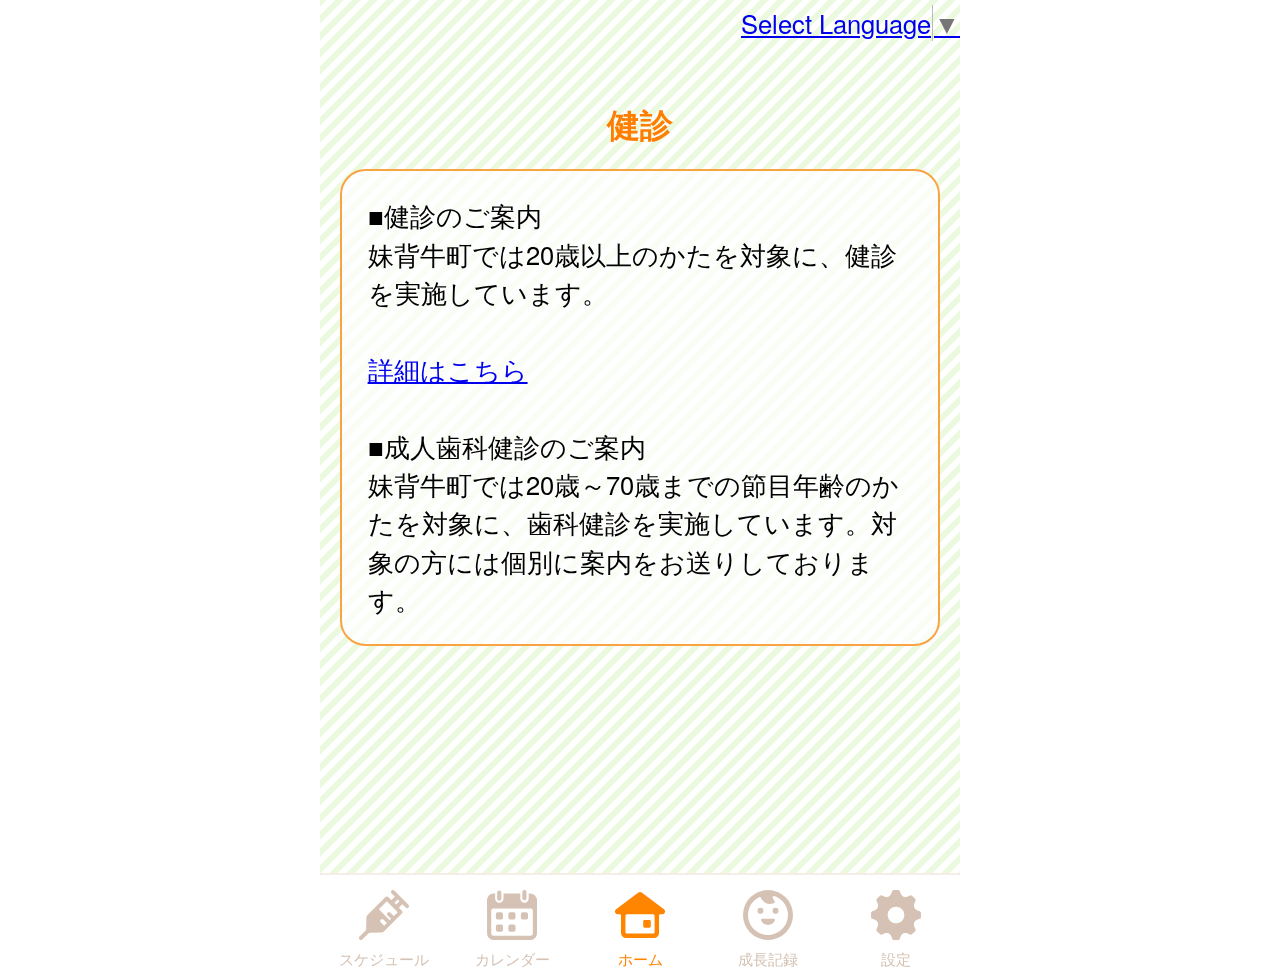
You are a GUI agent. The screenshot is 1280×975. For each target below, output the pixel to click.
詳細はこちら (448, 369)
